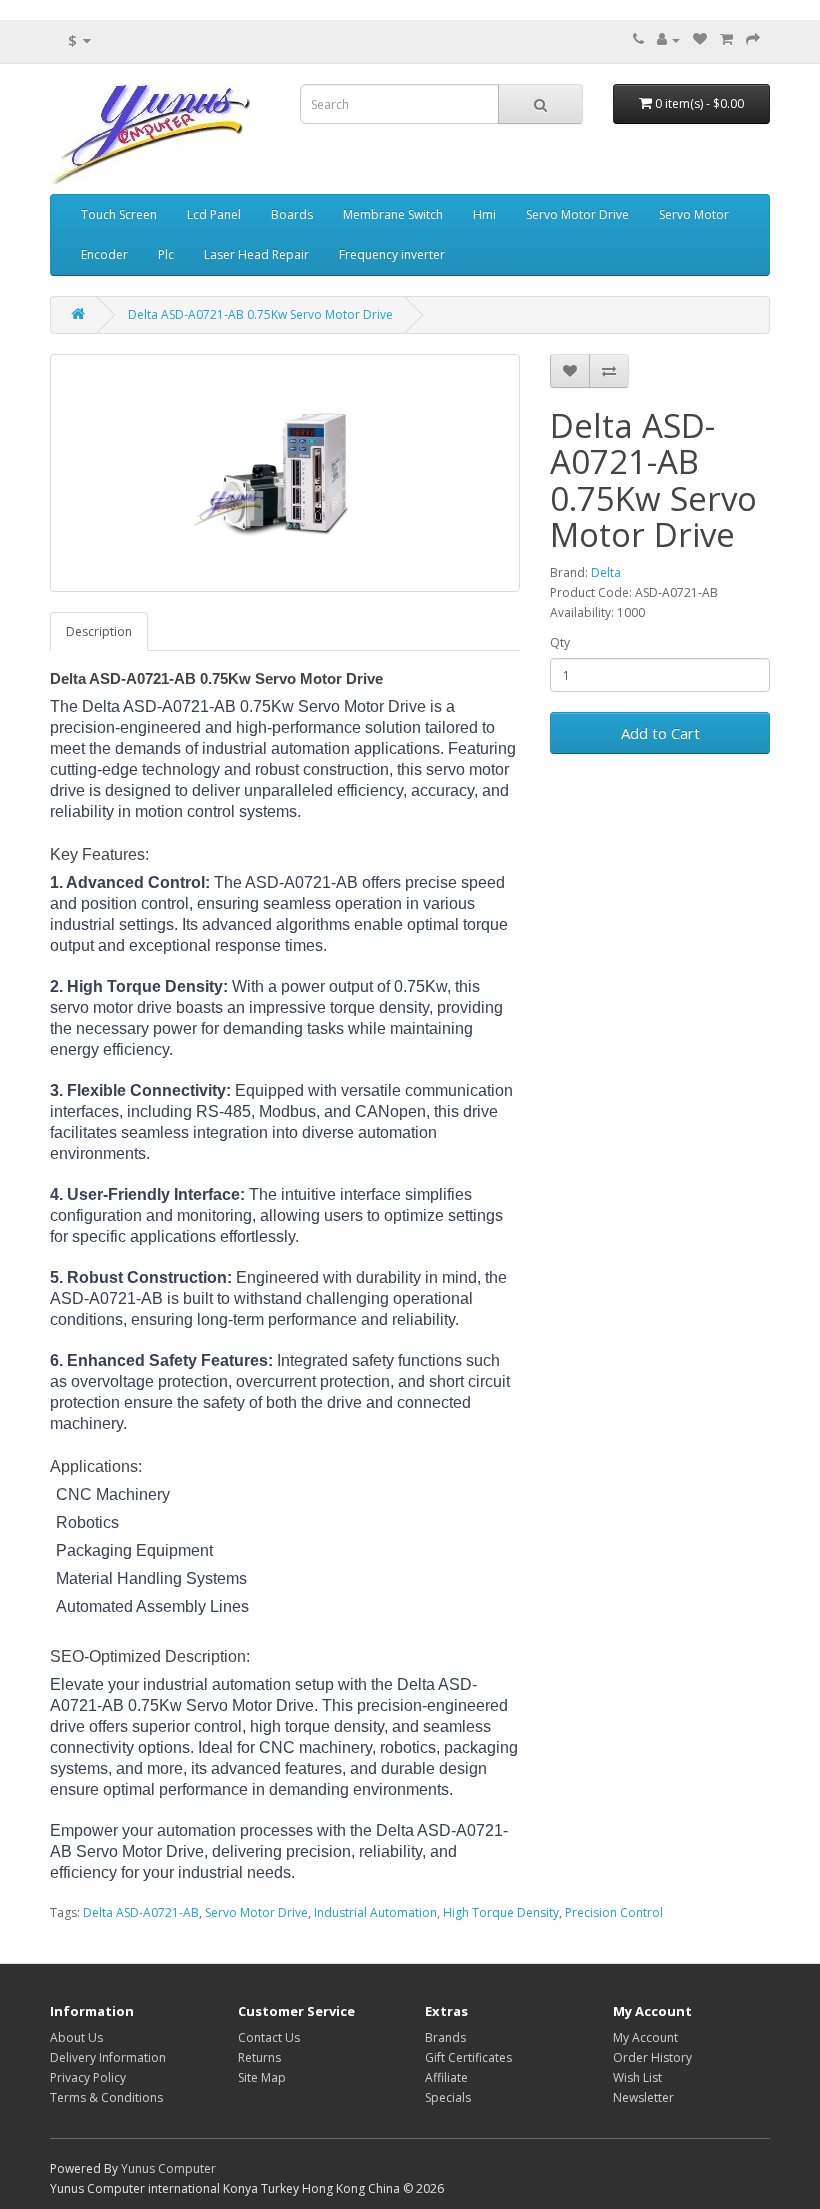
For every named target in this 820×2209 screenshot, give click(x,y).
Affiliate (446, 2077)
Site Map (262, 2077)
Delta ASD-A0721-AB (141, 1912)
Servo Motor (694, 214)
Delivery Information (108, 2057)
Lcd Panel (214, 214)
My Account (645, 2037)
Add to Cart (660, 733)
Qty (560, 642)
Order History (652, 2057)
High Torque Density (501, 1912)
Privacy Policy (88, 2077)
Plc (166, 254)
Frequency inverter (392, 254)
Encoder (104, 254)
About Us (76, 2037)
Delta (606, 572)
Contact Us (269, 2037)
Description (99, 631)
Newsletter (643, 2097)
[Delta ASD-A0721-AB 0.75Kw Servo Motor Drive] (285, 473)
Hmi (484, 214)
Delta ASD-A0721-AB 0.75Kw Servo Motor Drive (260, 314)
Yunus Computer (168, 2168)
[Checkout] (753, 39)
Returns (259, 2057)
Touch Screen (119, 214)
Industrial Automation (375, 1912)
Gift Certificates (468, 2057)
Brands (445, 2037)
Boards (292, 214)
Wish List (637, 2077)
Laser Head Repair (256, 254)
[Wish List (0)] (700, 39)
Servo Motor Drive (577, 214)
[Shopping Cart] (726, 39)
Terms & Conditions (106, 2097)
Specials (448, 2097)
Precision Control (614, 1912)
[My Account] (668, 39)
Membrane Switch (393, 214)
